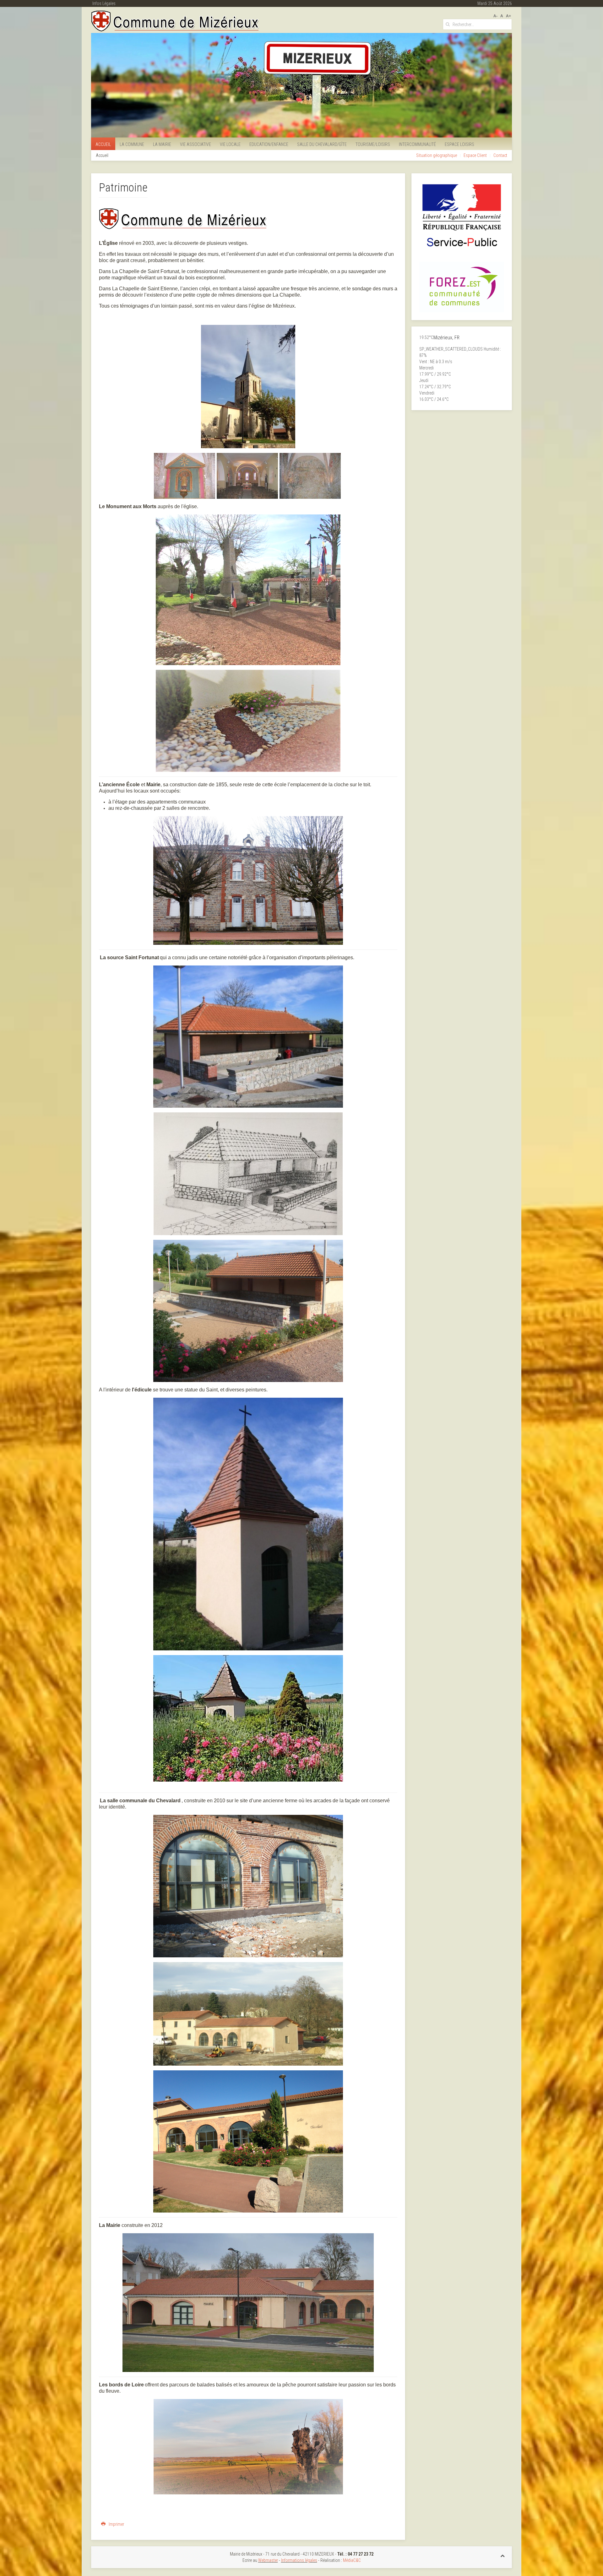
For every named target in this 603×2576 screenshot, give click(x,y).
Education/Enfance (269, 144)
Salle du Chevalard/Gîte (322, 144)
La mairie (162, 144)
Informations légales (299, 2560)
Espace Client (475, 155)
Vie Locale (230, 144)
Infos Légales (104, 3)
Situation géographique (437, 155)
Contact (500, 155)
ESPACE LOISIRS (459, 144)
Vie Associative (196, 144)
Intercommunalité (417, 144)
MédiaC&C (352, 2560)
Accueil (103, 144)
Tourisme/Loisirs (373, 144)
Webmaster (268, 2560)
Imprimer (116, 2524)
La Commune (132, 144)
